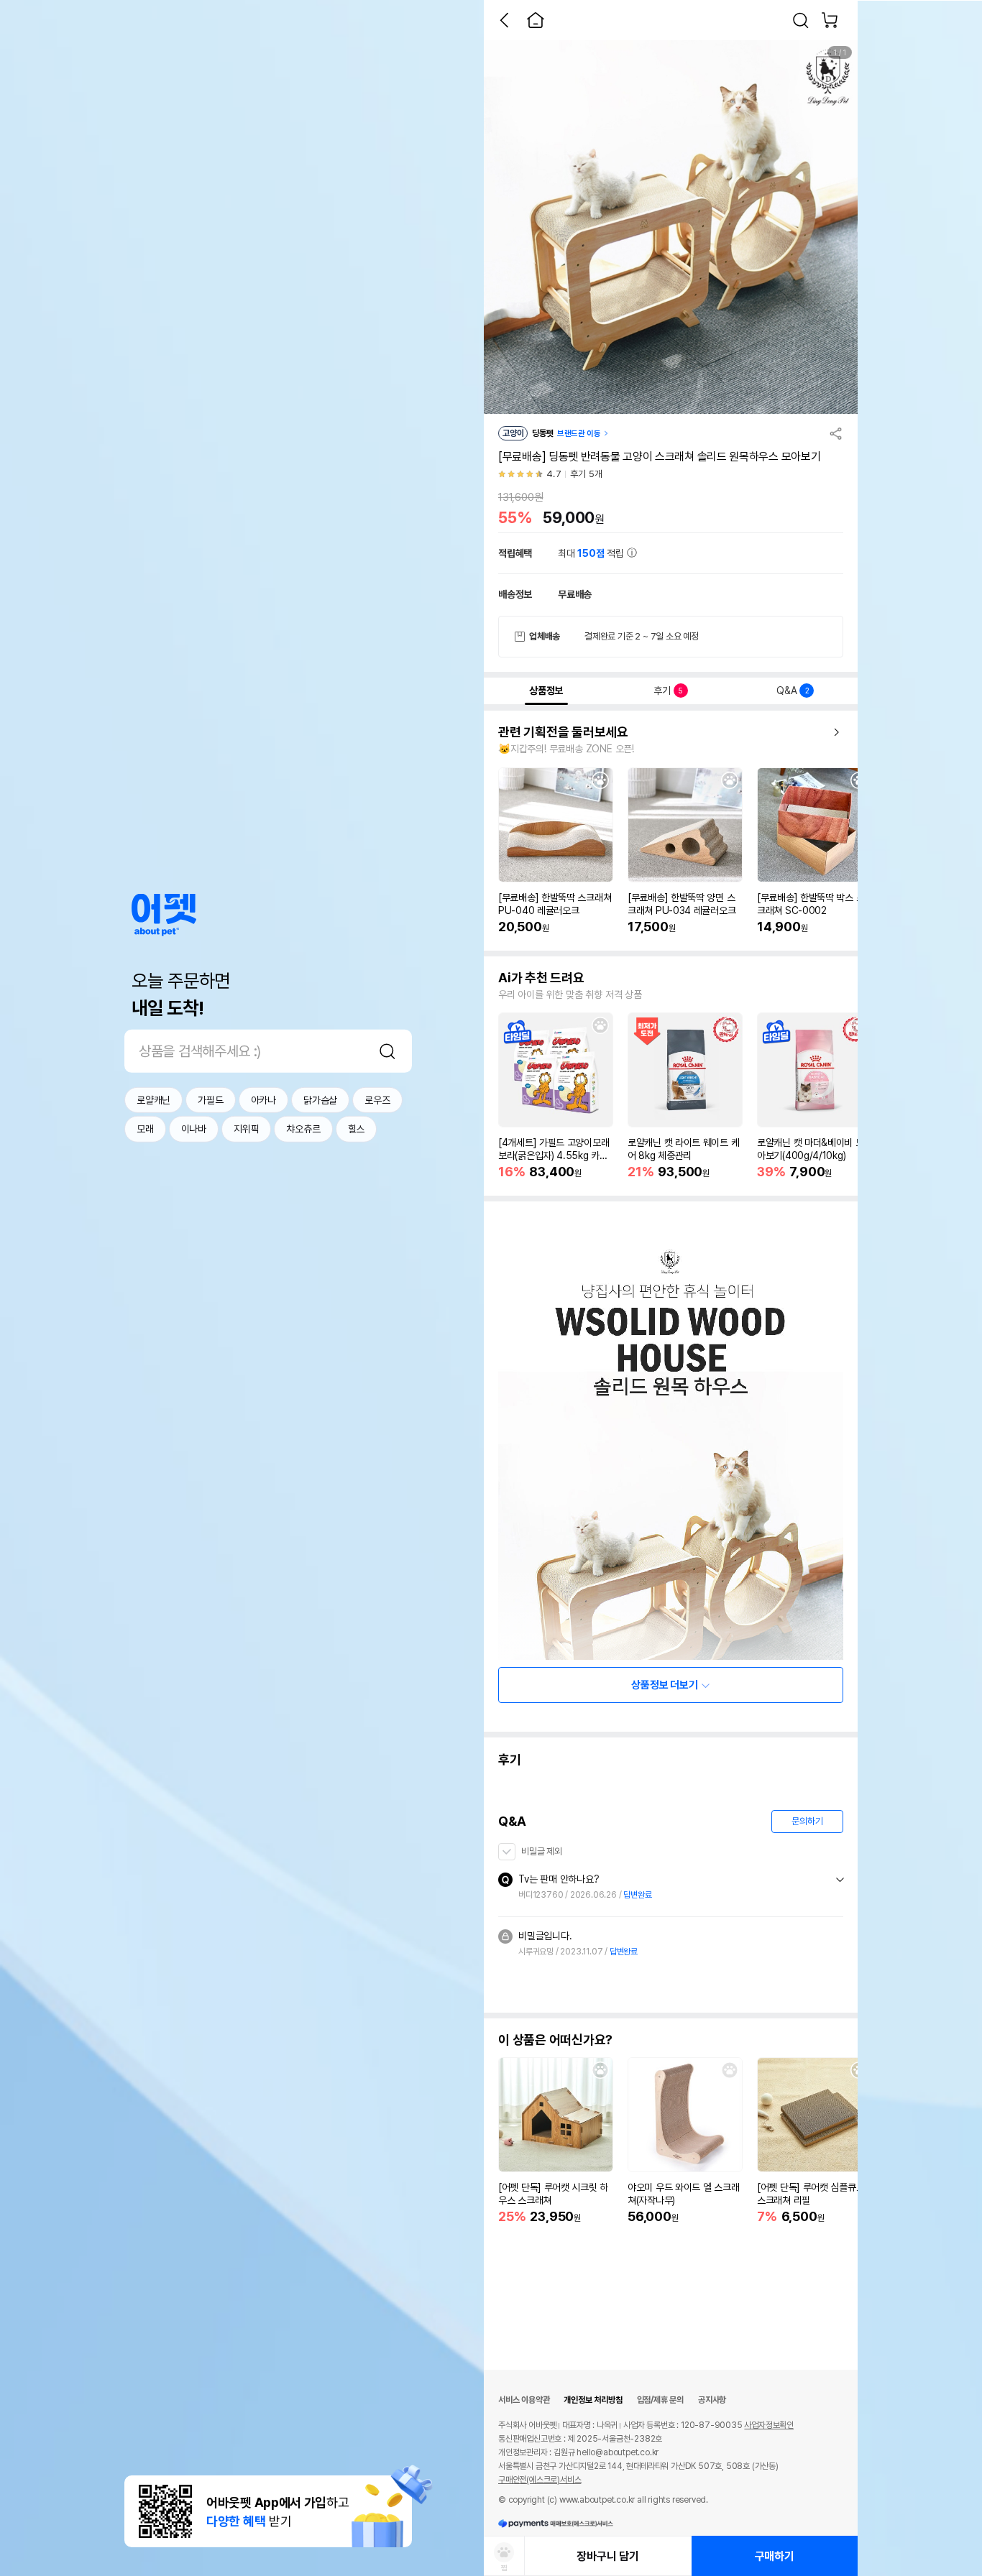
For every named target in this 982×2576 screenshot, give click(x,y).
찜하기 (600, 780)
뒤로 (504, 20)
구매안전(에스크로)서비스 (540, 2480)
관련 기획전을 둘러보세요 (563, 732)
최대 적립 (592, 553)
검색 (387, 1051)
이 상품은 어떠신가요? (555, 2040)
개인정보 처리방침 (593, 2400)
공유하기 (836, 433)
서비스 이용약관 (524, 2400)
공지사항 (712, 2400)
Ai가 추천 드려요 (541, 978)
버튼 (840, 1880)
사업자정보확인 (769, 2425)
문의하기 (807, 1821)
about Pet (164, 915)
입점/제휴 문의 (660, 2400)
